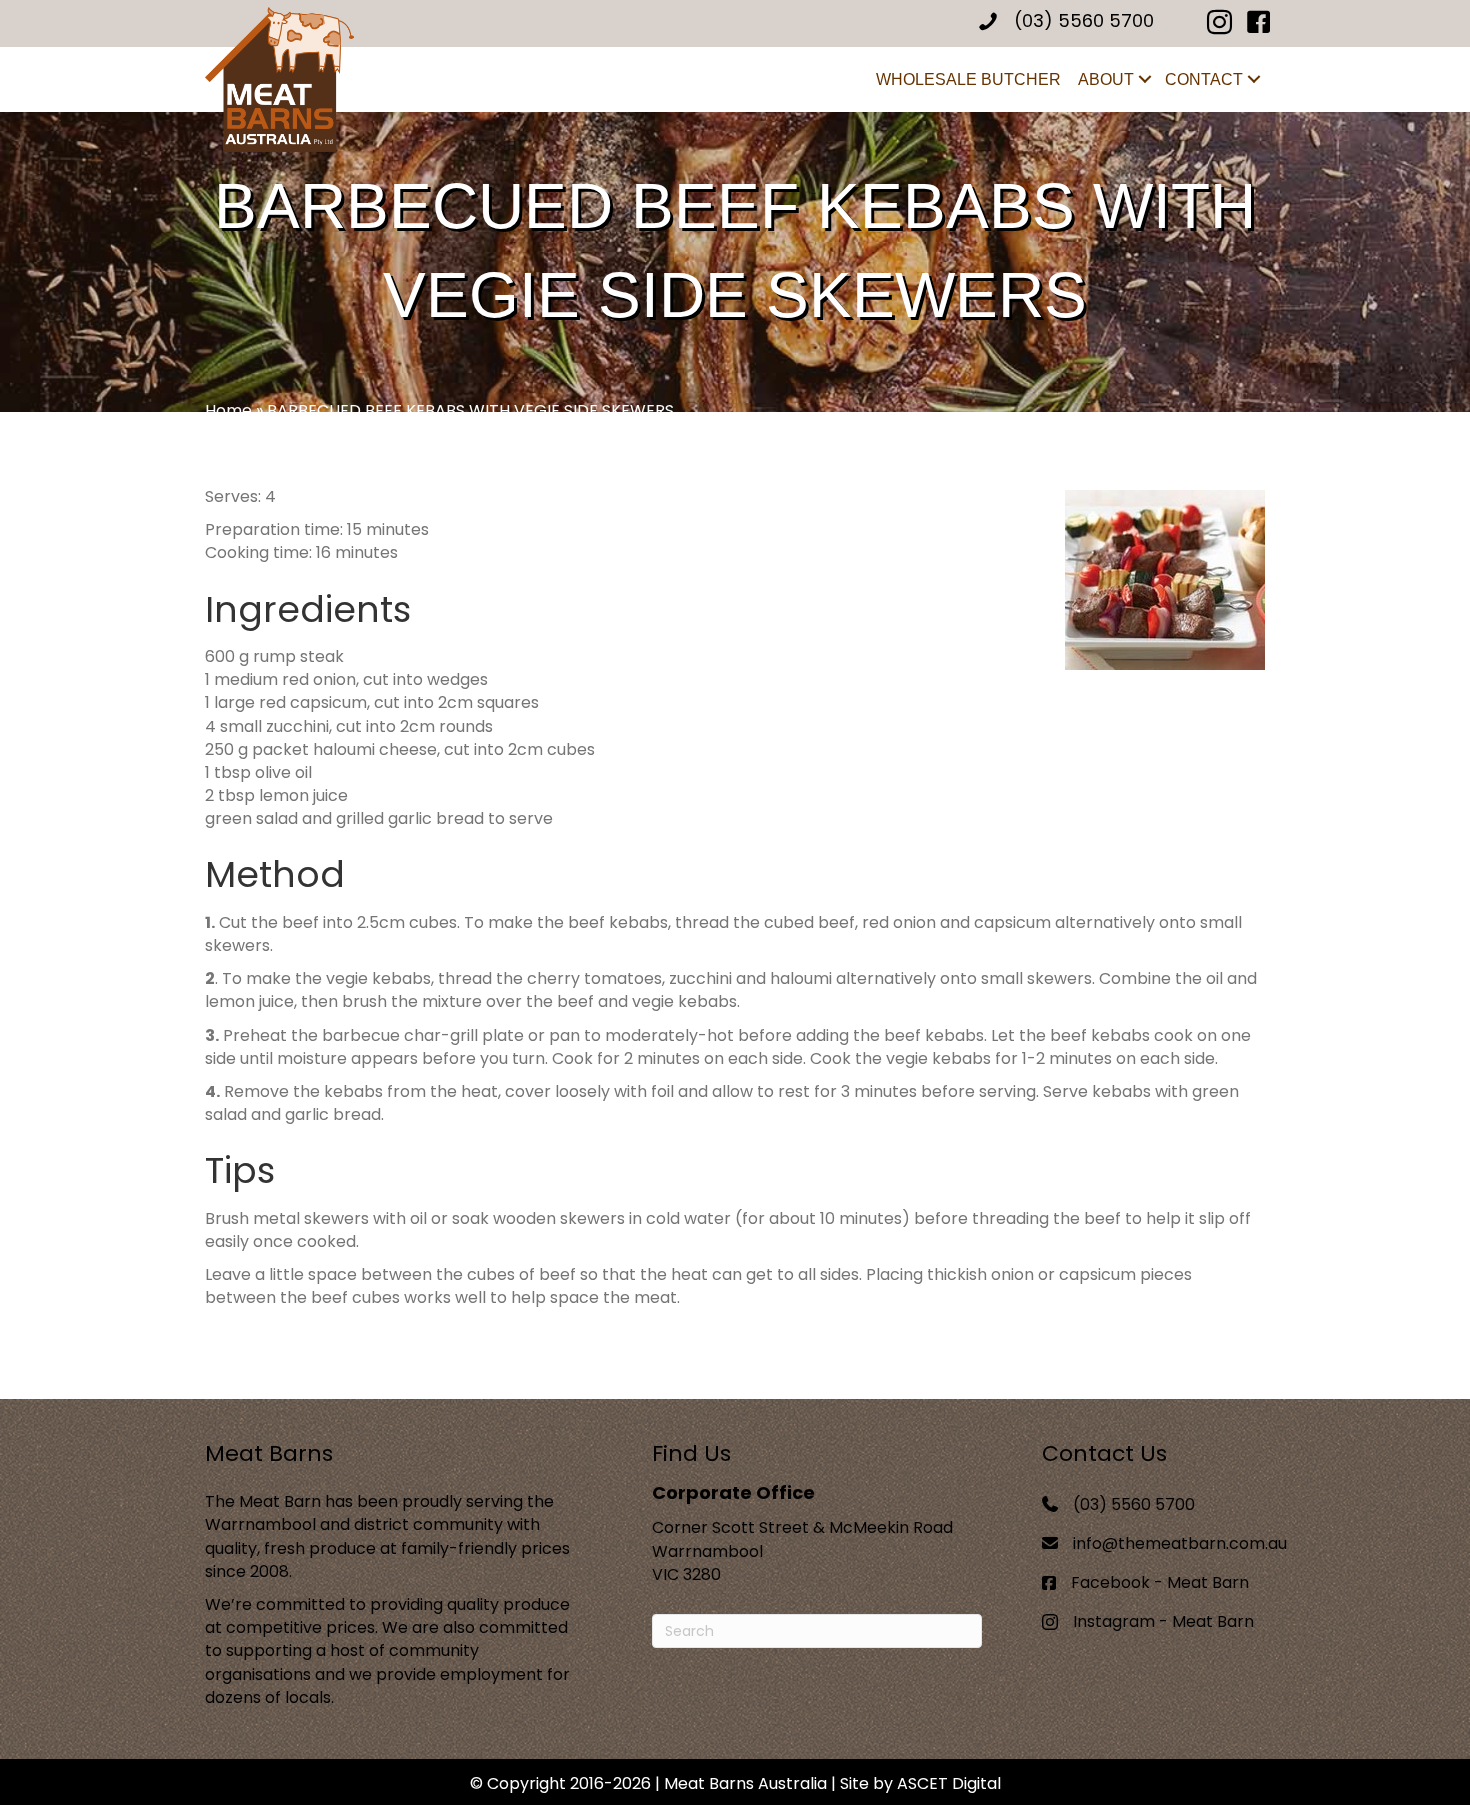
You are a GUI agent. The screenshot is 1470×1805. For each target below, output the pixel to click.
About (1106, 79)
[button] (1145, 79)
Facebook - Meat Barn (1160, 1582)
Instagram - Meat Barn (1163, 1621)
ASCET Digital (949, 1783)
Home (228, 410)
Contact (1204, 79)
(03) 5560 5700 (1134, 1504)
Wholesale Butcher (968, 79)
